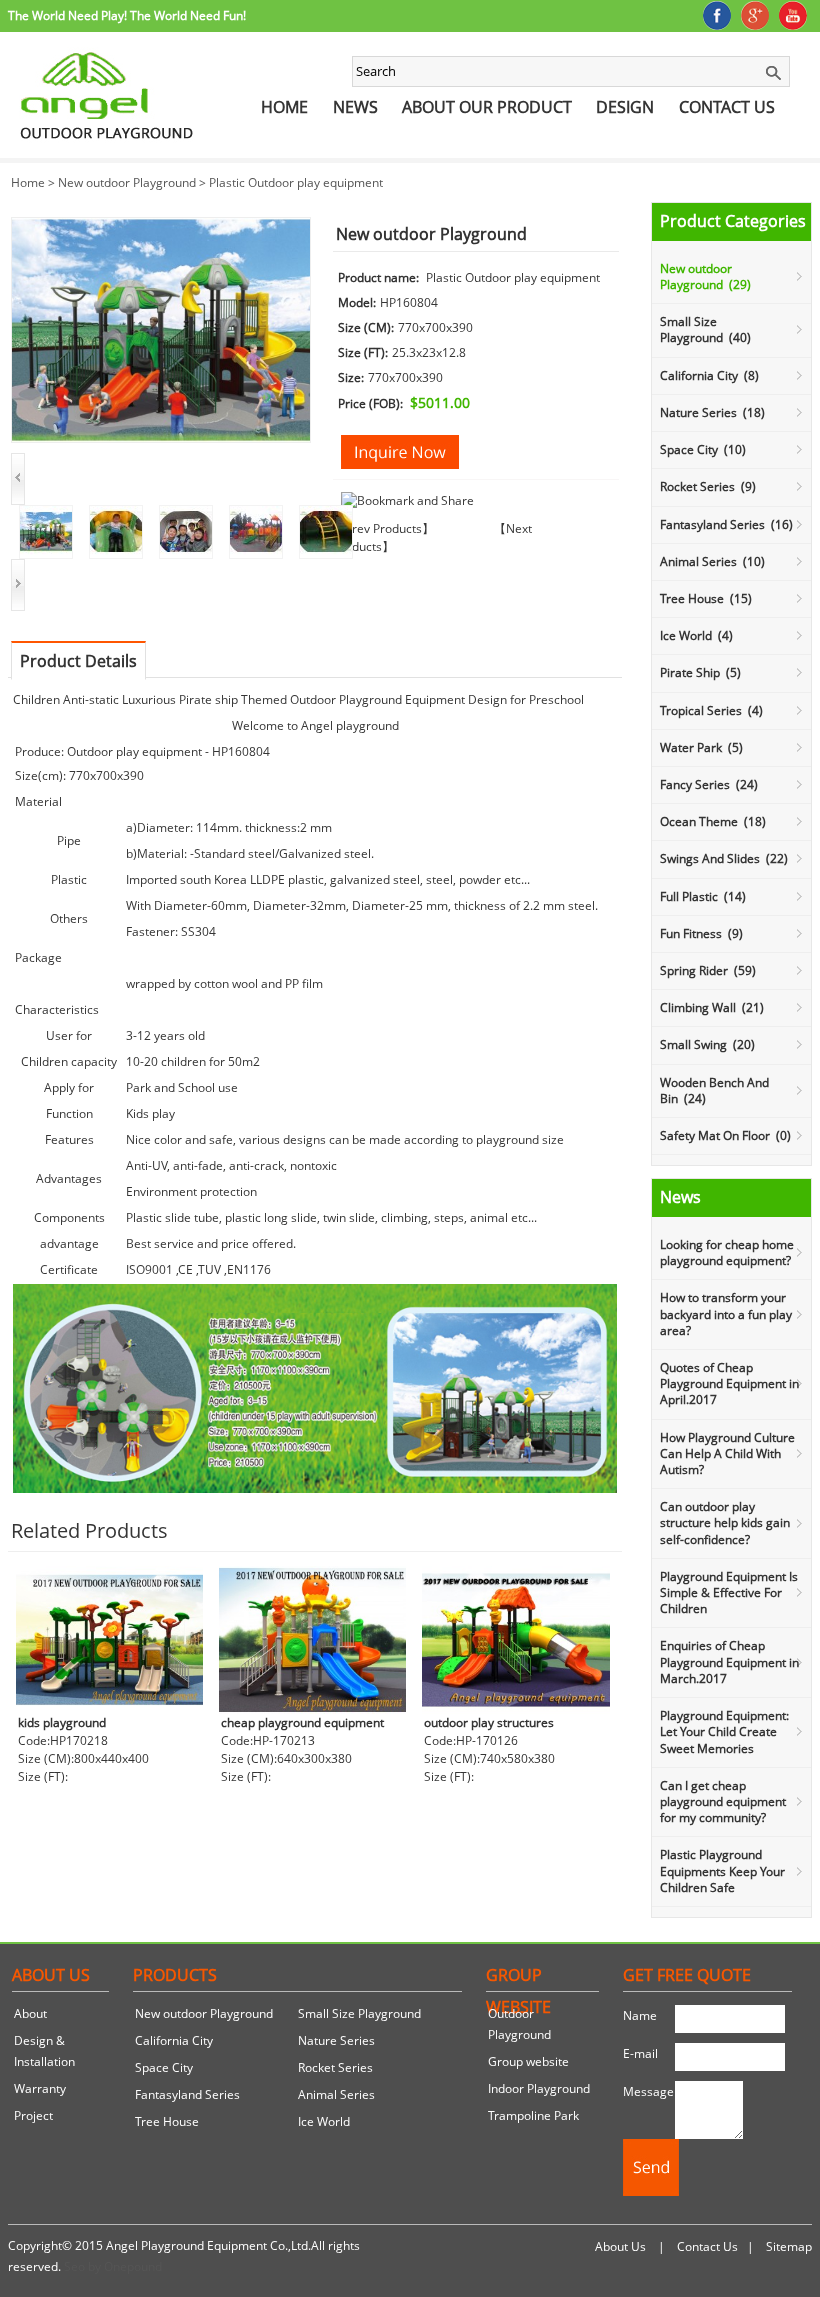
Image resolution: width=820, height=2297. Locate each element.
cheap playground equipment (302, 1722)
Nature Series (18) (712, 412)
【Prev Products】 (383, 528)
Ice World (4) (696, 635)
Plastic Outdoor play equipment (296, 182)
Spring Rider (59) (708, 970)
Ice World (324, 2121)
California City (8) (709, 375)
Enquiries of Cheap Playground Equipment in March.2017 (729, 1661)
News (355, 107)
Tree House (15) (706, 598)
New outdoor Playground (127, 182)
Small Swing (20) (707, 1044)
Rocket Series (335, 2067)
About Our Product (487, 107)
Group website (528, 2061)
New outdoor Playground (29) (705, 276)
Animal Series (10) (712, 561)
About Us (620, 2246)
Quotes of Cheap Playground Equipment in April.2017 (729, 1383)
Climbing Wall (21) (712, 1007)
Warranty (40, 2088)
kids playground (62, 1722)
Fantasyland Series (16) (726, 524)
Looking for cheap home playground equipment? (727, 1252)
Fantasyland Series (187, 2094)
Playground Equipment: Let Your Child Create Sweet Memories (724, 1731)
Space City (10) (703, 449)
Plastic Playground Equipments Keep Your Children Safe (722, 1870)
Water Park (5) (701, 747)
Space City (164, 2067)
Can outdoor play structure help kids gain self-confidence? (725, 1522)
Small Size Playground (359, 2013)
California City (174, 2040)
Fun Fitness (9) (701, 933)
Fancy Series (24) (709, 784)
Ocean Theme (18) (713, 821)
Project (33, 2115)
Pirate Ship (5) (700, 672)
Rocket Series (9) (708, 486)
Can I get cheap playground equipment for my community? (723, 1801)
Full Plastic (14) (703, 896)
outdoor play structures (489, 1722)
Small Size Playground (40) (705, 329)
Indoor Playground (539, 2088)
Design (625, 107)
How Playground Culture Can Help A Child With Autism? (727, 1453)
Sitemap (789, 2246)
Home (284, 107)
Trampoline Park (533, 2115)
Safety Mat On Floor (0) (725, 1135)
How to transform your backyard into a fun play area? (726, 1313)
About (30, 2013)
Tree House (167, 2121)
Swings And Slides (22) (724, 858)
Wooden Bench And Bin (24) (714, 1090)
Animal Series (336, 2094)
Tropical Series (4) (711, 710)
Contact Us (727, 107)
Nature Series (336, 2040)
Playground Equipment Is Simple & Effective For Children (729, 1592)
